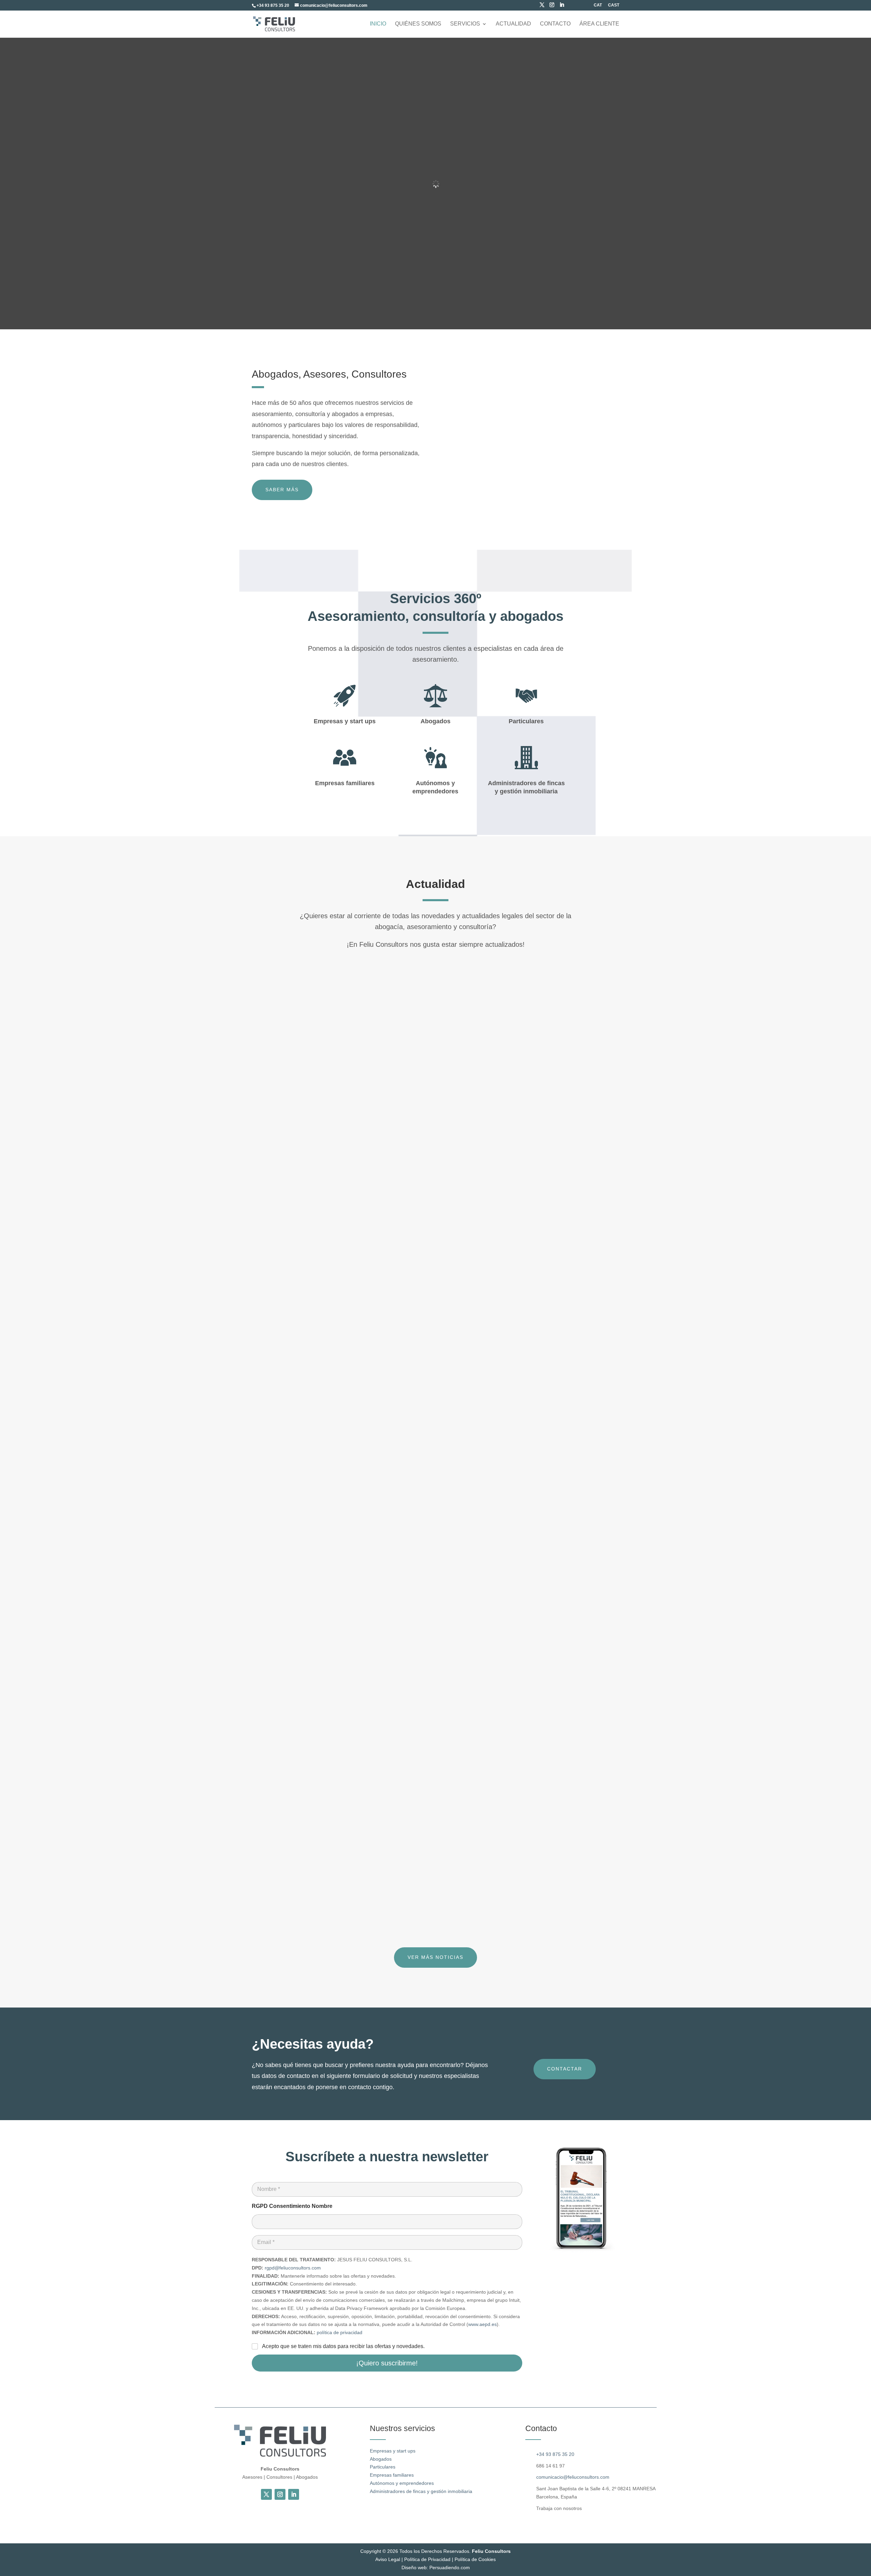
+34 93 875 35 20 (555, 2454)
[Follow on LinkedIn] (294, 2494)
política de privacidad (340, 2332)
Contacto (555, 24)
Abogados (381, 2459)
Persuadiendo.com (450, 2567)
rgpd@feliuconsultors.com (293, 2268)
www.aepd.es (482, 2324)
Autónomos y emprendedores (402, 2483)
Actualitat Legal (342, 1230)
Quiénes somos (418, 24)
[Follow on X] (266, 2494)
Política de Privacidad (427, 2559)
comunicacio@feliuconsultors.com (573, 2477)
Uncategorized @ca (383, 1230)
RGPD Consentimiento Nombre (292, 2206)
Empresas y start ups (393, 2451)
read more (278, 1263)
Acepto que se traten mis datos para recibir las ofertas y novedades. (343, 2346)
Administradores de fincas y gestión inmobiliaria (421, 2491)
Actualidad (513, 24)
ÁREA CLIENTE (599, 24)
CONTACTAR (565, 2069)
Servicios (465, 24)
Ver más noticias (435, 1957)
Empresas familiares (392, 2475)
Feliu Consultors (491, 2551)
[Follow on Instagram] (280, 2494)
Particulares (383, 2467)
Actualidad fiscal (306, 1230)
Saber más (282, 490)
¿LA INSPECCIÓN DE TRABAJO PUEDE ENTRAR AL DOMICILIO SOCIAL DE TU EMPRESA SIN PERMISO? (410, 1860)
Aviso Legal (388, 2559)
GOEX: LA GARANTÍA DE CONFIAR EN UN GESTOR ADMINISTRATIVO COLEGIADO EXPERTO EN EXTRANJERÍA (421, 1539)
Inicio (378, 24)
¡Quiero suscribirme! (387, 2363)
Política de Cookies (475, 2559)
